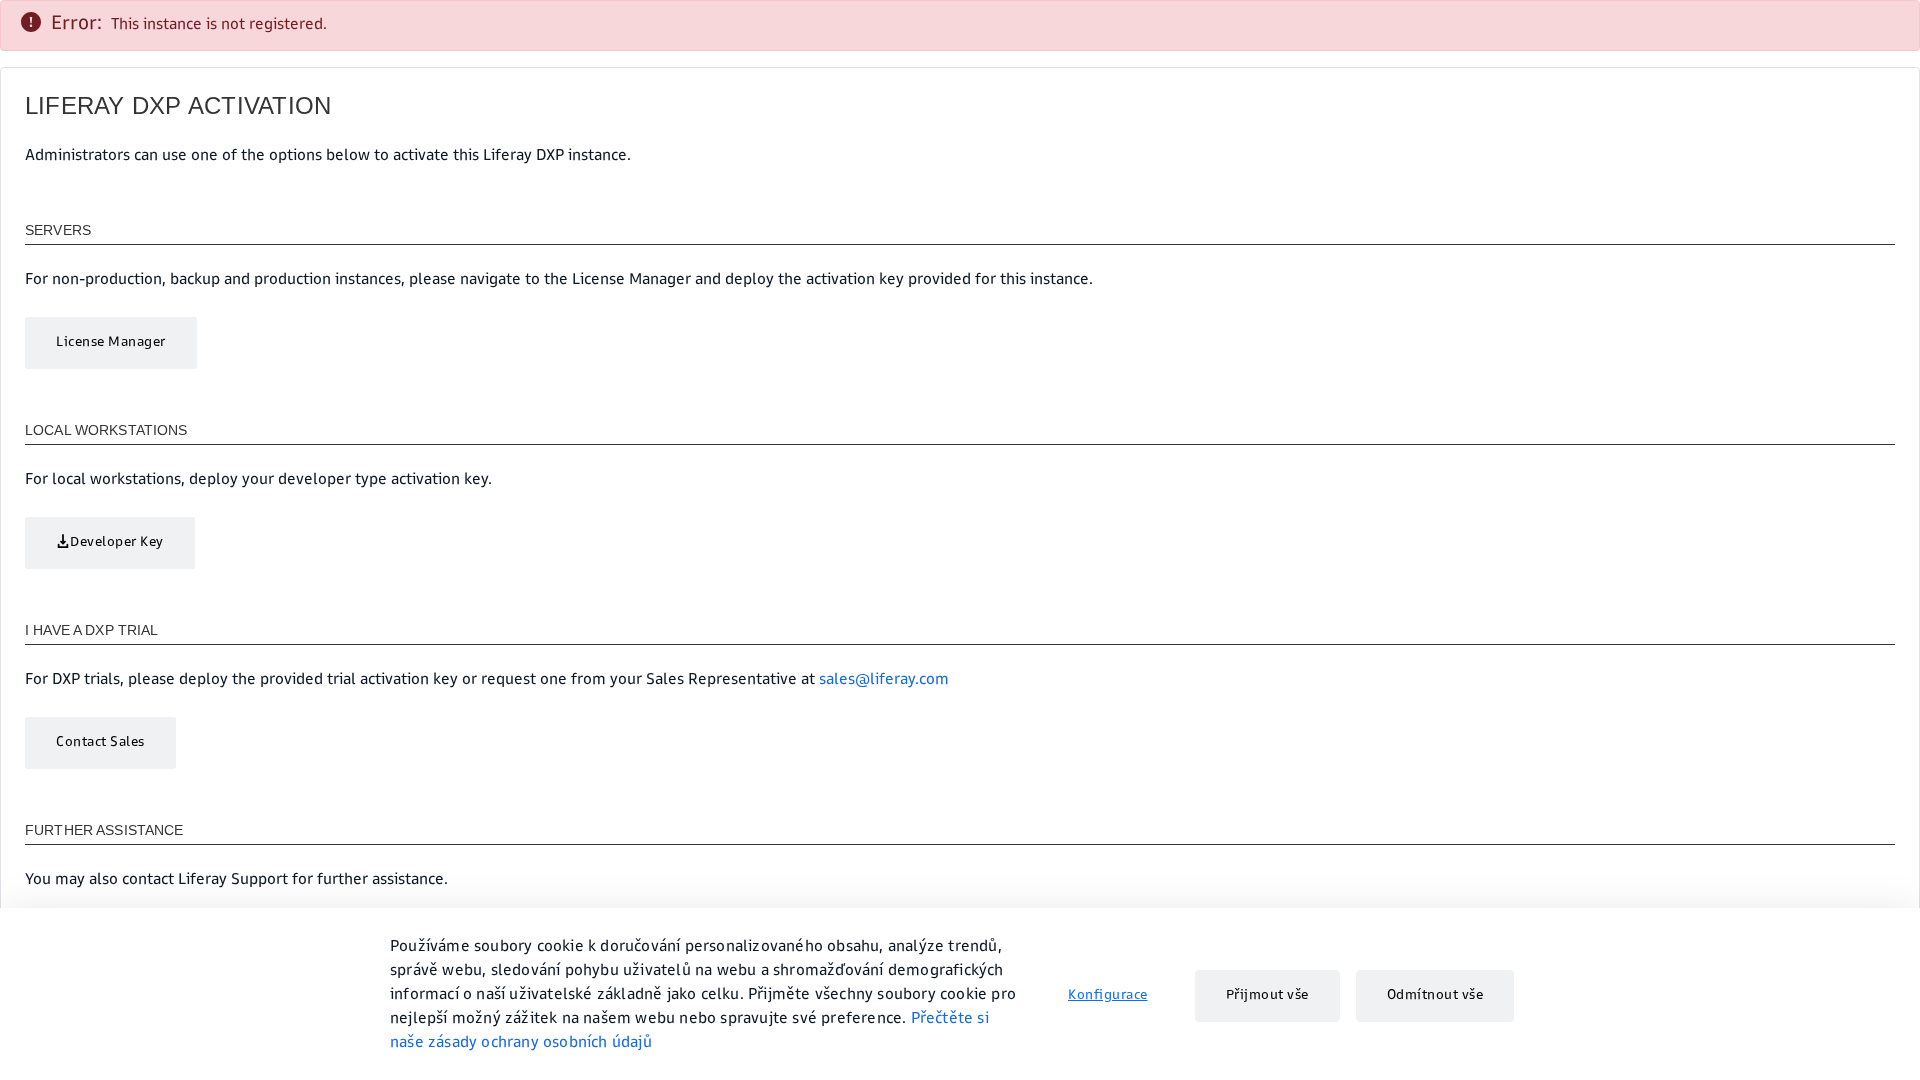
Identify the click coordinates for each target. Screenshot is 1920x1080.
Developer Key (117, 543)
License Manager (111, 343)
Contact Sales (100, 743)
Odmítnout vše (1435, 996)
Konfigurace (1108, 996)
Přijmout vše (1267, 996)
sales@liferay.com (884, 681)
